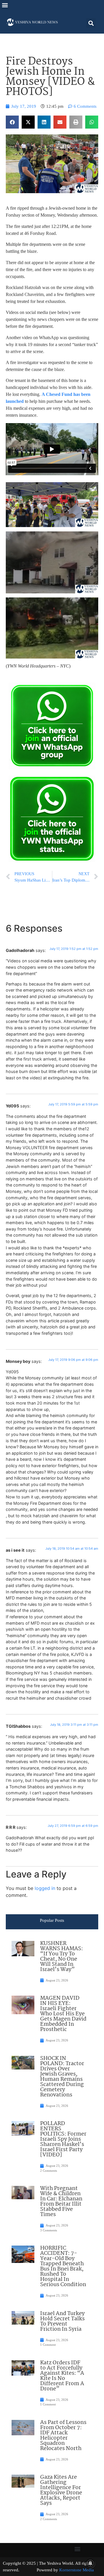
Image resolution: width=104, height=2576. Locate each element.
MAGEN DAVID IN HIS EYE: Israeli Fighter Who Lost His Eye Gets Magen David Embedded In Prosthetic (63, 2014)
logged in (45, 1888)
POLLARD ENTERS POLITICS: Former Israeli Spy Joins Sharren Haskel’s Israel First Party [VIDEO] (63, 2139)
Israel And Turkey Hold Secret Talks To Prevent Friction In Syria (62, 2321)
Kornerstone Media (77, 2570)
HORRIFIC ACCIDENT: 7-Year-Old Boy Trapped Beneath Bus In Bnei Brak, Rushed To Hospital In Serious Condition (63, 2266)
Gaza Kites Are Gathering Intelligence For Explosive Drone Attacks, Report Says (61, 2490)
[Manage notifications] (90, 2563)
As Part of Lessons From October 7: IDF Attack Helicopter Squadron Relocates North (63, 2436)
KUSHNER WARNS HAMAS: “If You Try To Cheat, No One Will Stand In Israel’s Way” (62, 1957)
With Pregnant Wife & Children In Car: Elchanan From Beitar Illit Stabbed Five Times (61, 2202)
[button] (5, 5)
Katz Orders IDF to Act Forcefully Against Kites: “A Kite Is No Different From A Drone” (62, 2376)
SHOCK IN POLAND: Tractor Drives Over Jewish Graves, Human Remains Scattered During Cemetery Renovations (62, 2077)
